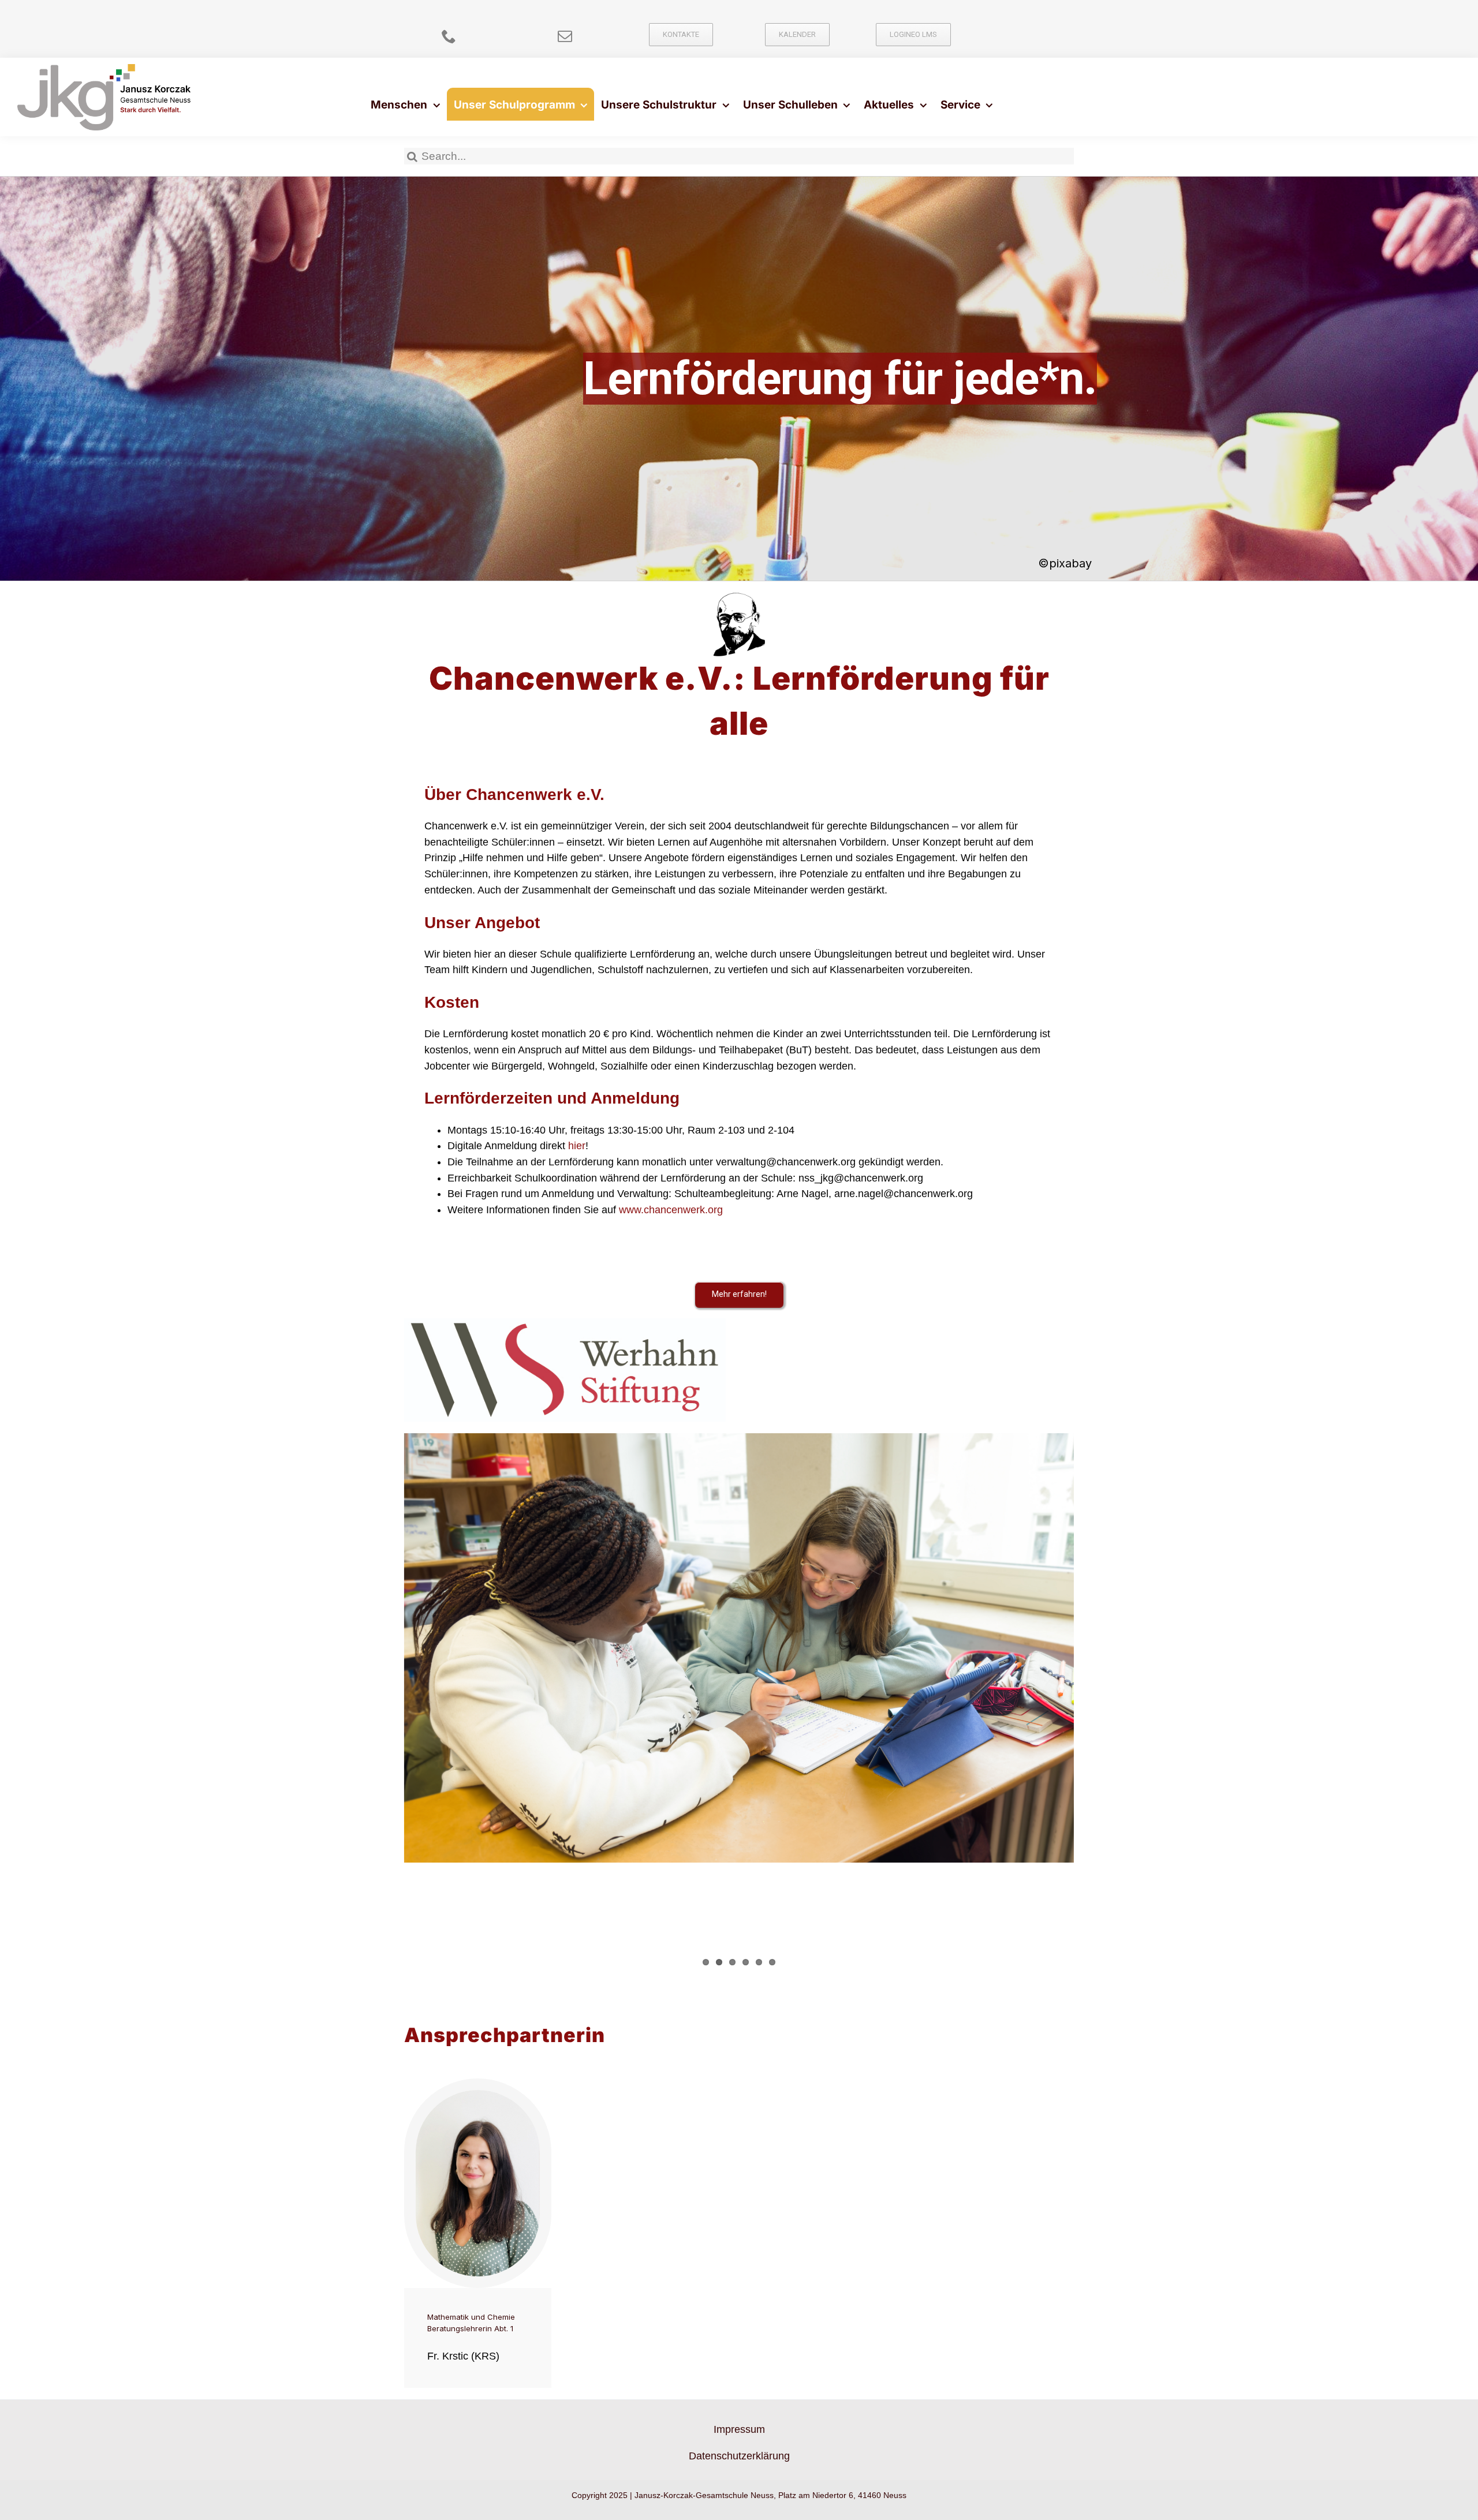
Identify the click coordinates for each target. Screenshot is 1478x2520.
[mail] (565, 36)
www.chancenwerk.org (671, 1210)
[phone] (449, 36)
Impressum (739, 2429)
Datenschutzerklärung (739, 2456)
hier (577, 1146)
